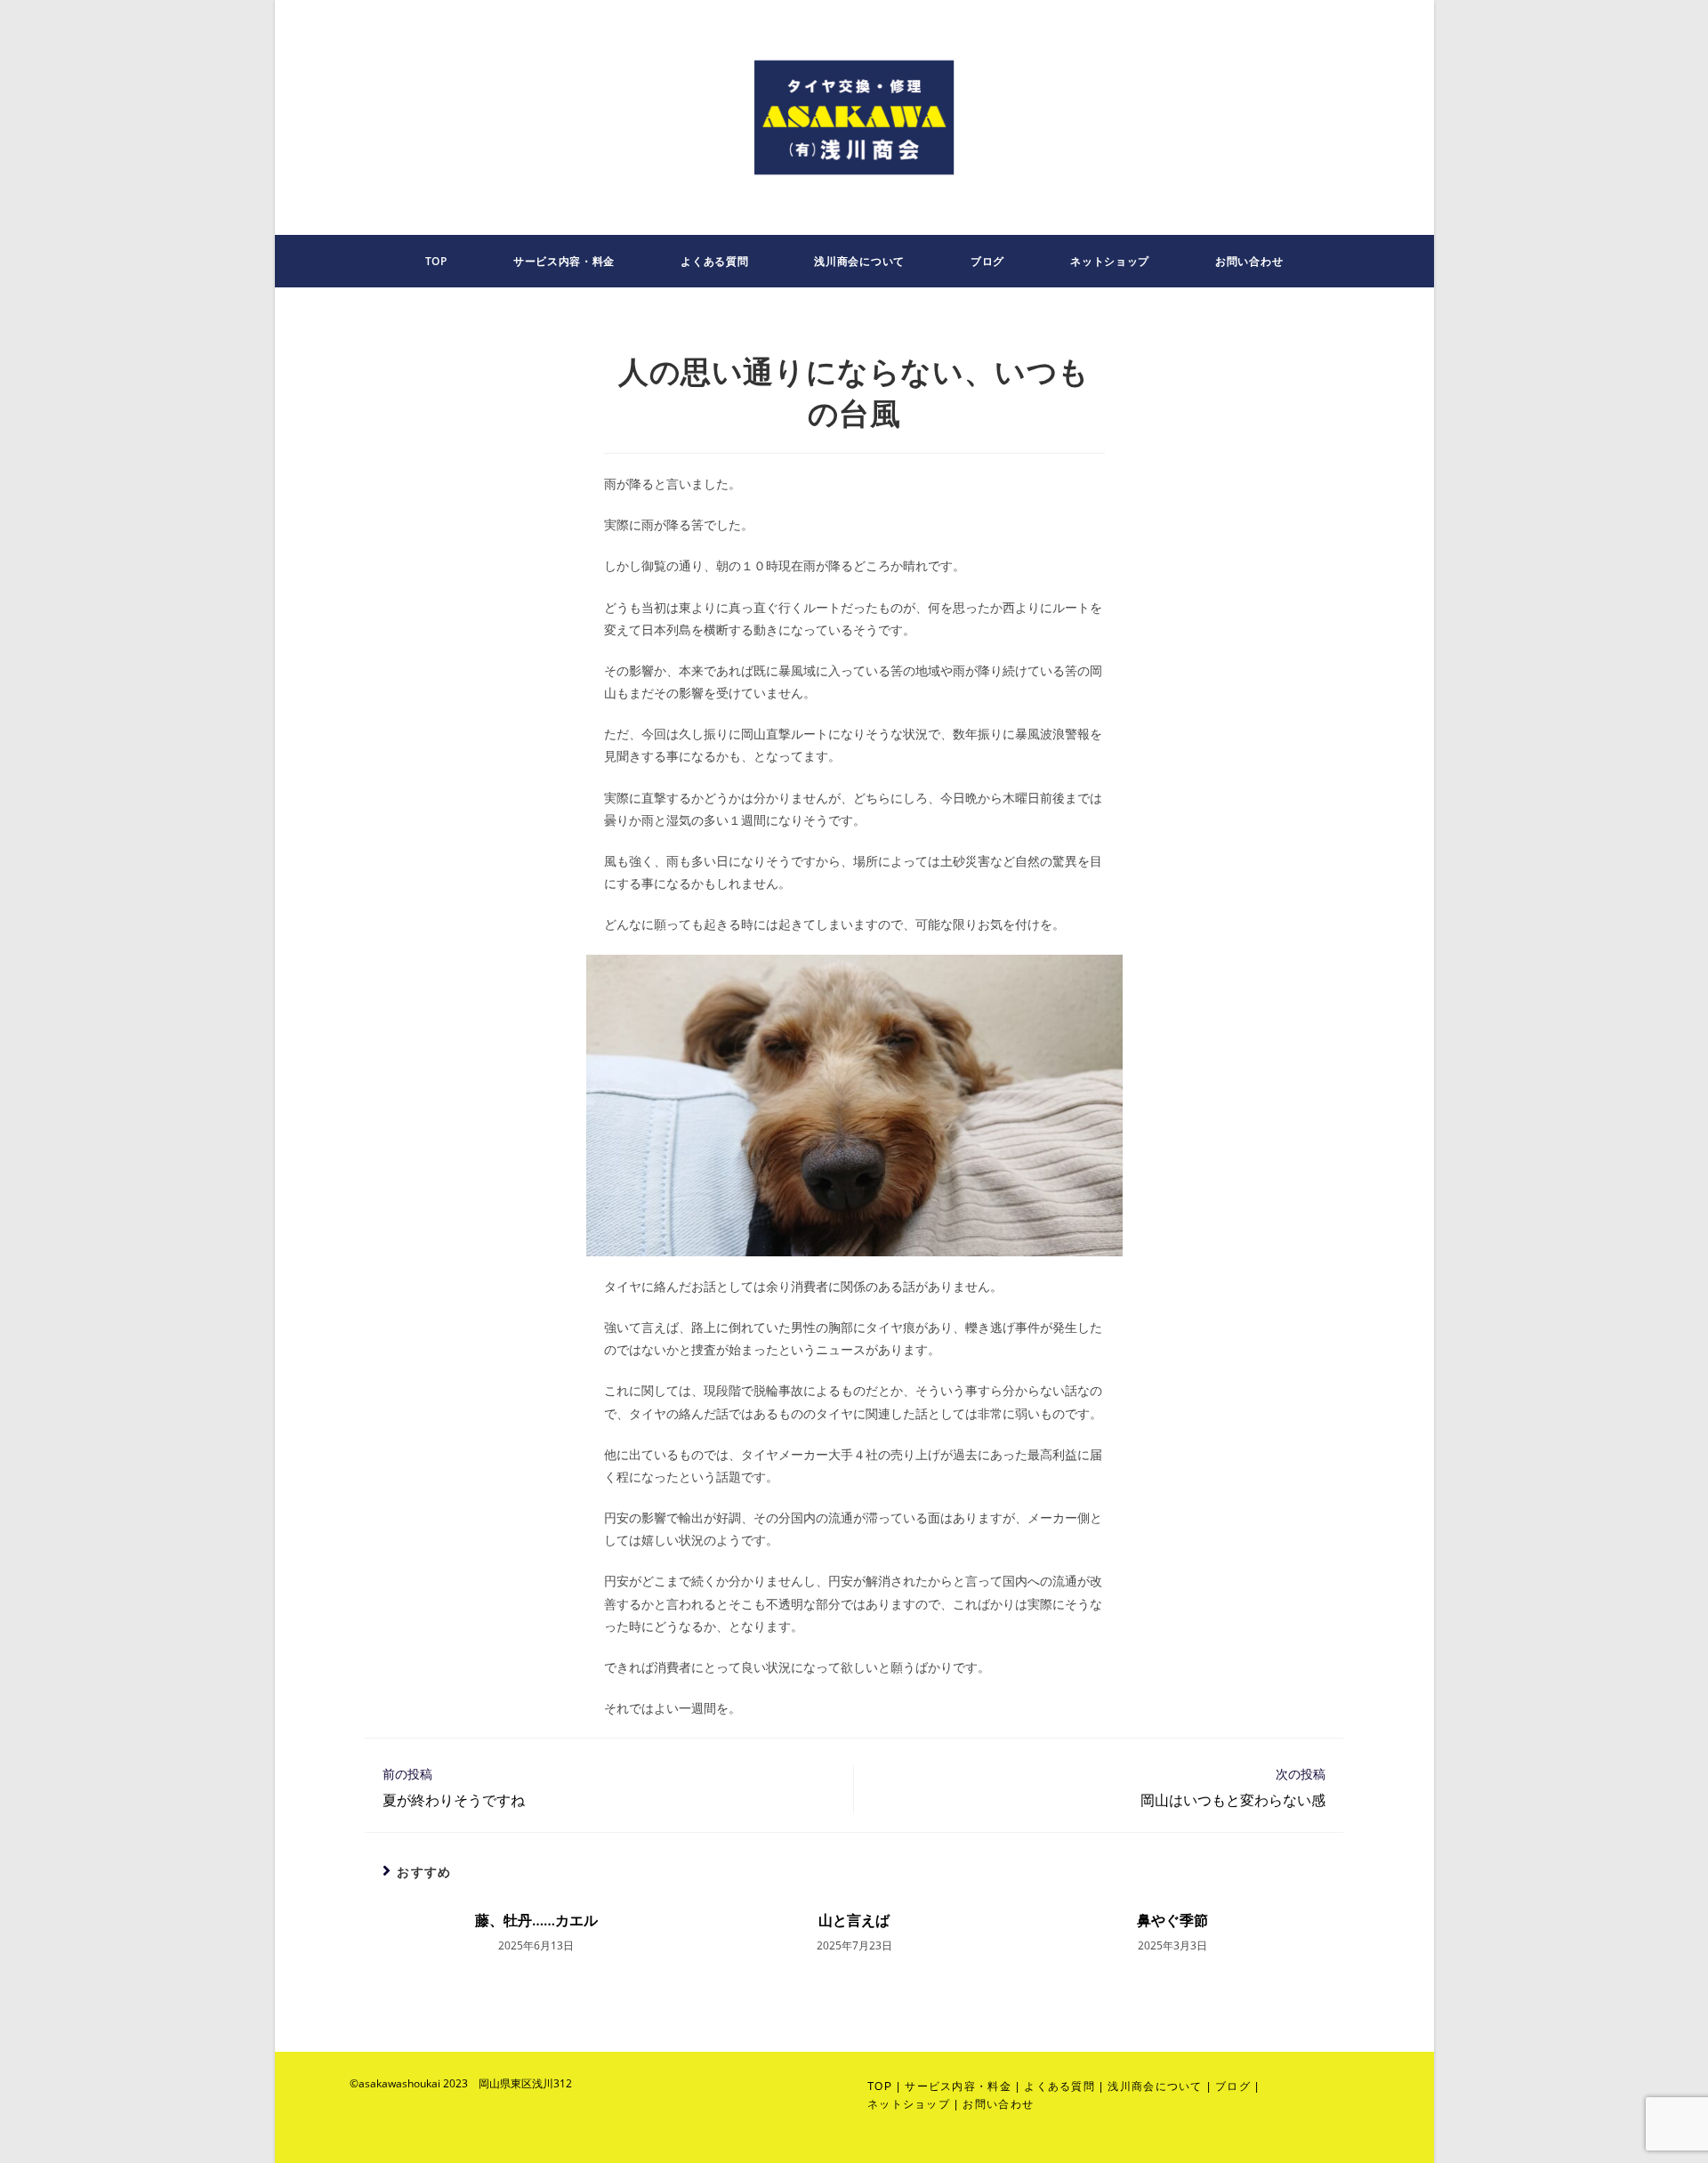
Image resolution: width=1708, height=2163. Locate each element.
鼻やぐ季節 (1172, 1920)
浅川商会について (1155, 2086)
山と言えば (854, 1920)
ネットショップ (909, 2104)
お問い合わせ (998, 2104)
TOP (880, 2086)
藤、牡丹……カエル (536, 1920)
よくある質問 (1059, 2086)
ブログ (1233, 2086)
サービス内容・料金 (958, 2086)
